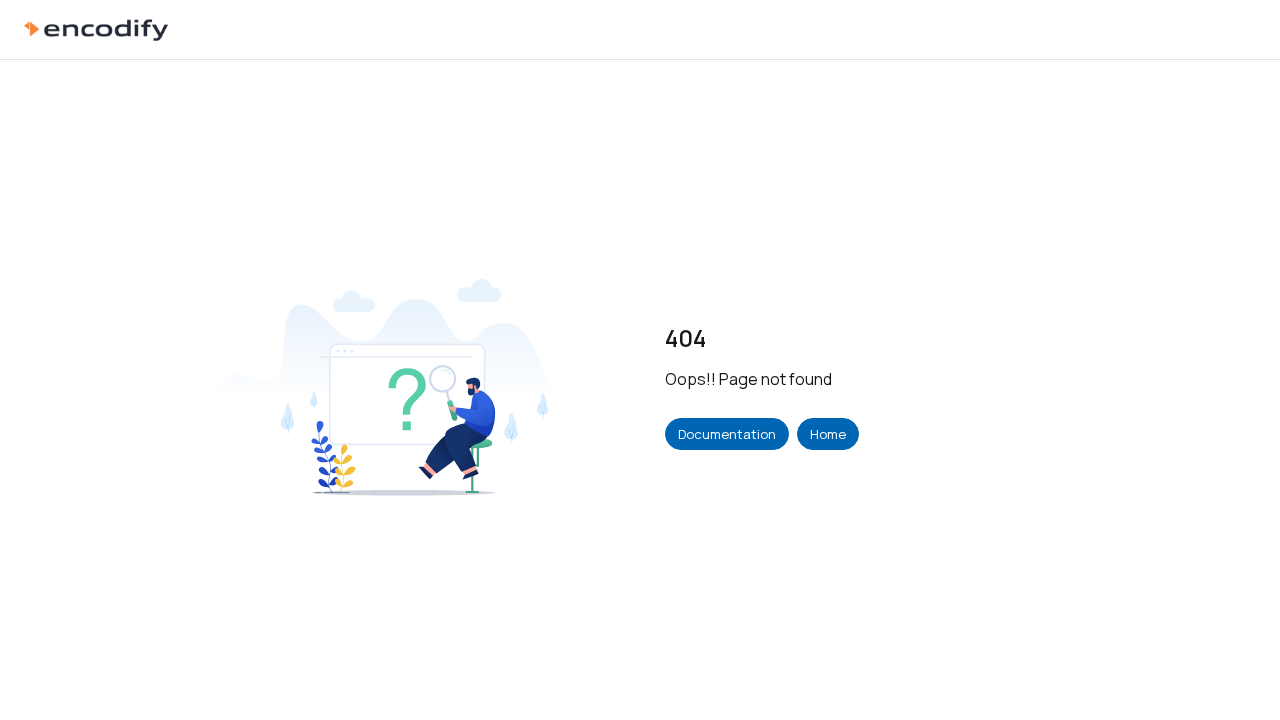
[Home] (96, 30)
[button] (1235, 670)
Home (828, 434)
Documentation (727, 434)
